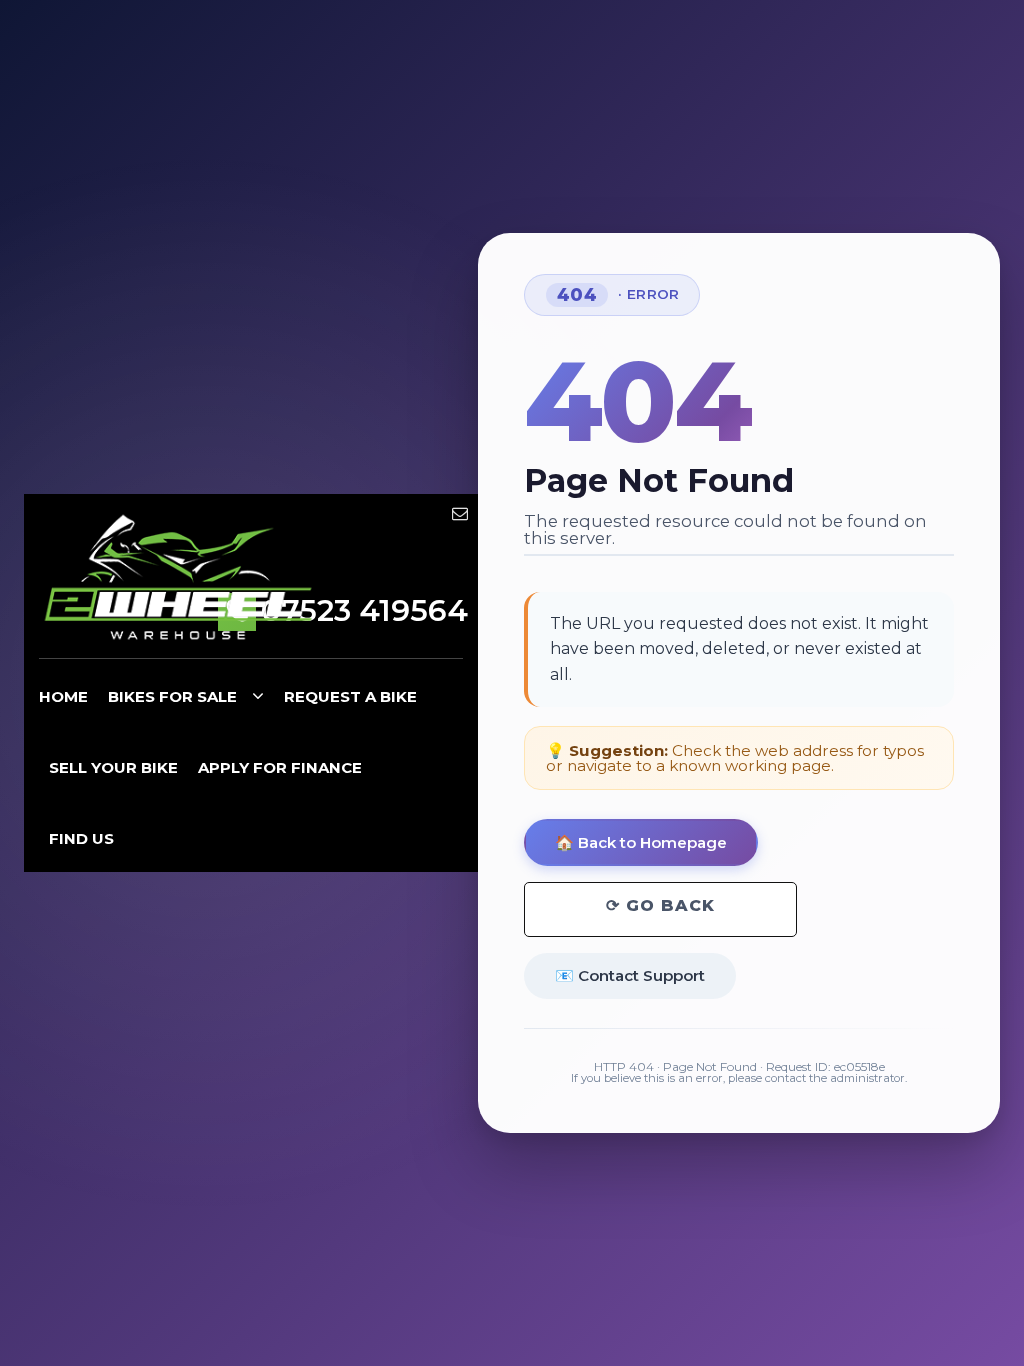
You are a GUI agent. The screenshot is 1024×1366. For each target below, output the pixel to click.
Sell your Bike (113, 767)
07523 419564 (364, 610)
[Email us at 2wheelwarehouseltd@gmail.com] (460, 513)
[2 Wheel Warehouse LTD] (179, 578)
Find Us (81, 838)
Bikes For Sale (172, 696)
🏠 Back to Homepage (641, 842)
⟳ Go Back (660, 905)
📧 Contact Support (630, 975)
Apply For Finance (280, 767)
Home (63, 696)
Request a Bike (350, 696)
